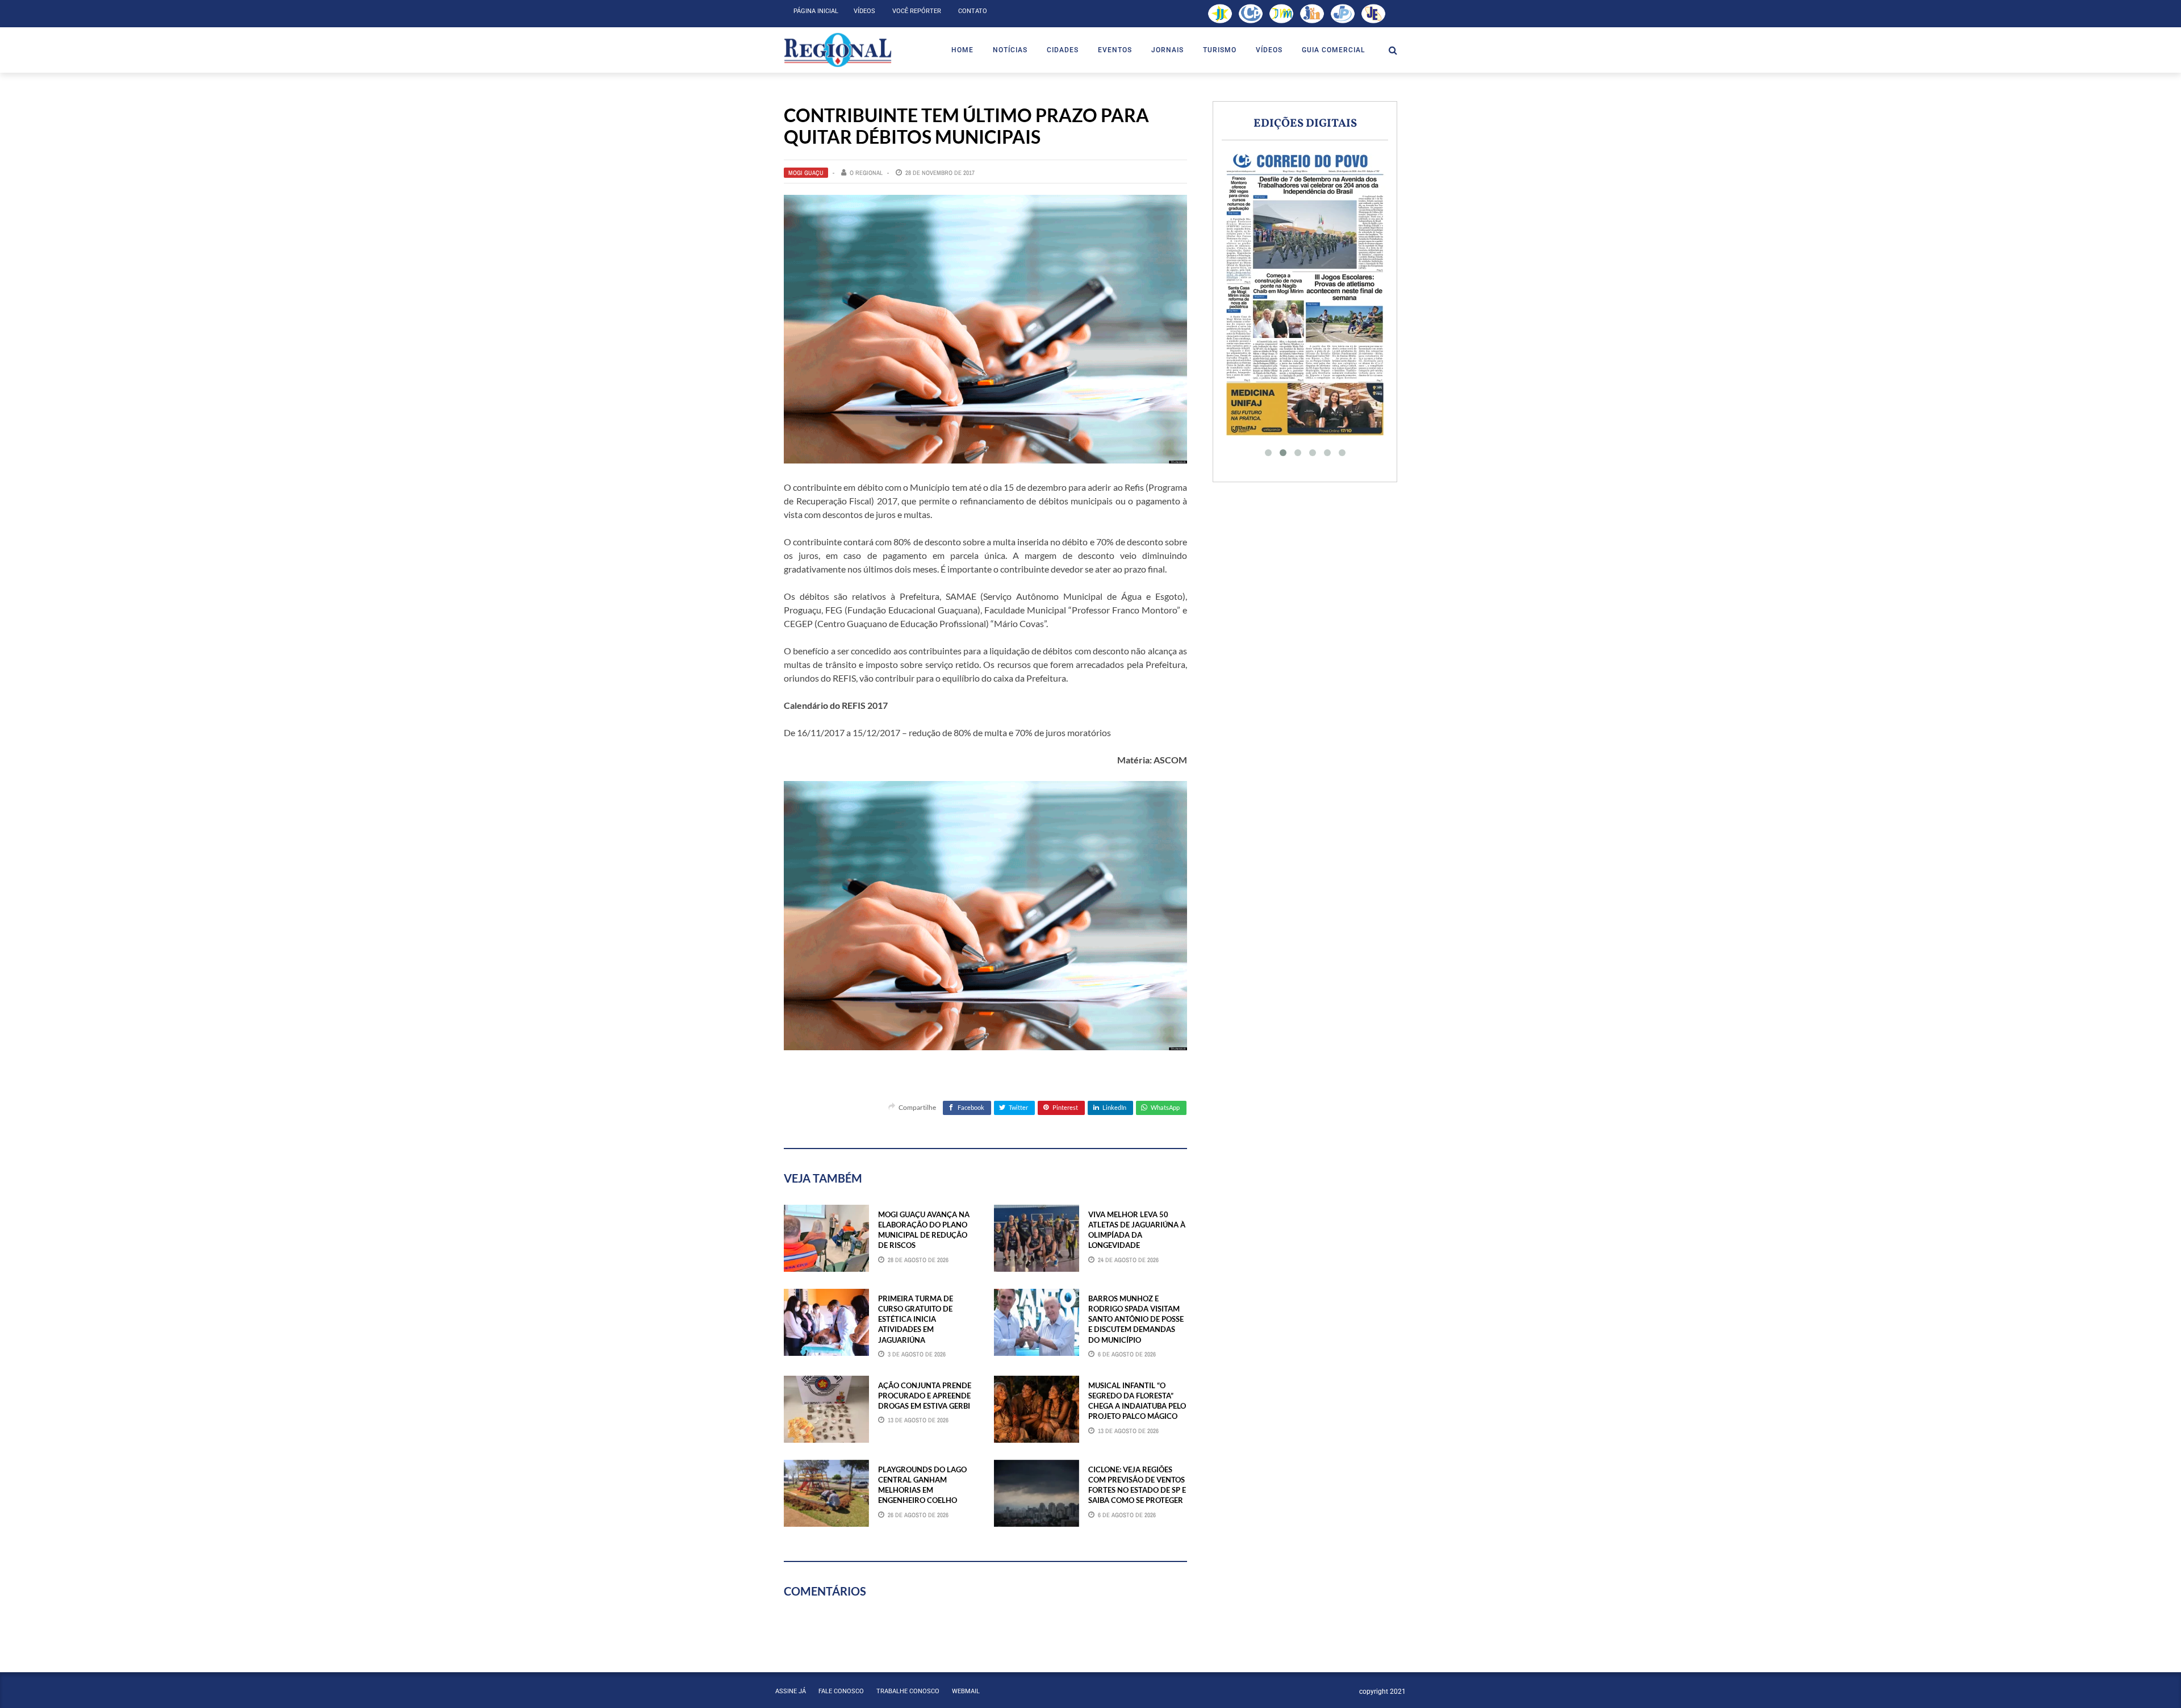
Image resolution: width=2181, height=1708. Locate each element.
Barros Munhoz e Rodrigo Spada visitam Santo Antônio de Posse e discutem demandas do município (1136, 1319)
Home (962, 50)
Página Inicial (816, 11)
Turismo (1220, 50)
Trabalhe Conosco (908, 1691)
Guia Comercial (1333, 50)
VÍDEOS (1269, 50)
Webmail (966, 1691)
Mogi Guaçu (806, 173)
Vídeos (864, 11)
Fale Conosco (841, 1691)
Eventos (1115, 50)
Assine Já (791, 1691)
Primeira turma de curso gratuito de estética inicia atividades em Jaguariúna (916, 1319)
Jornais (1167, 50)
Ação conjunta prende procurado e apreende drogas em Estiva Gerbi (925, 1396)
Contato (973, 11)
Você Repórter (917, 11)
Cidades (1063, 50)
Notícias (1010, 50)
